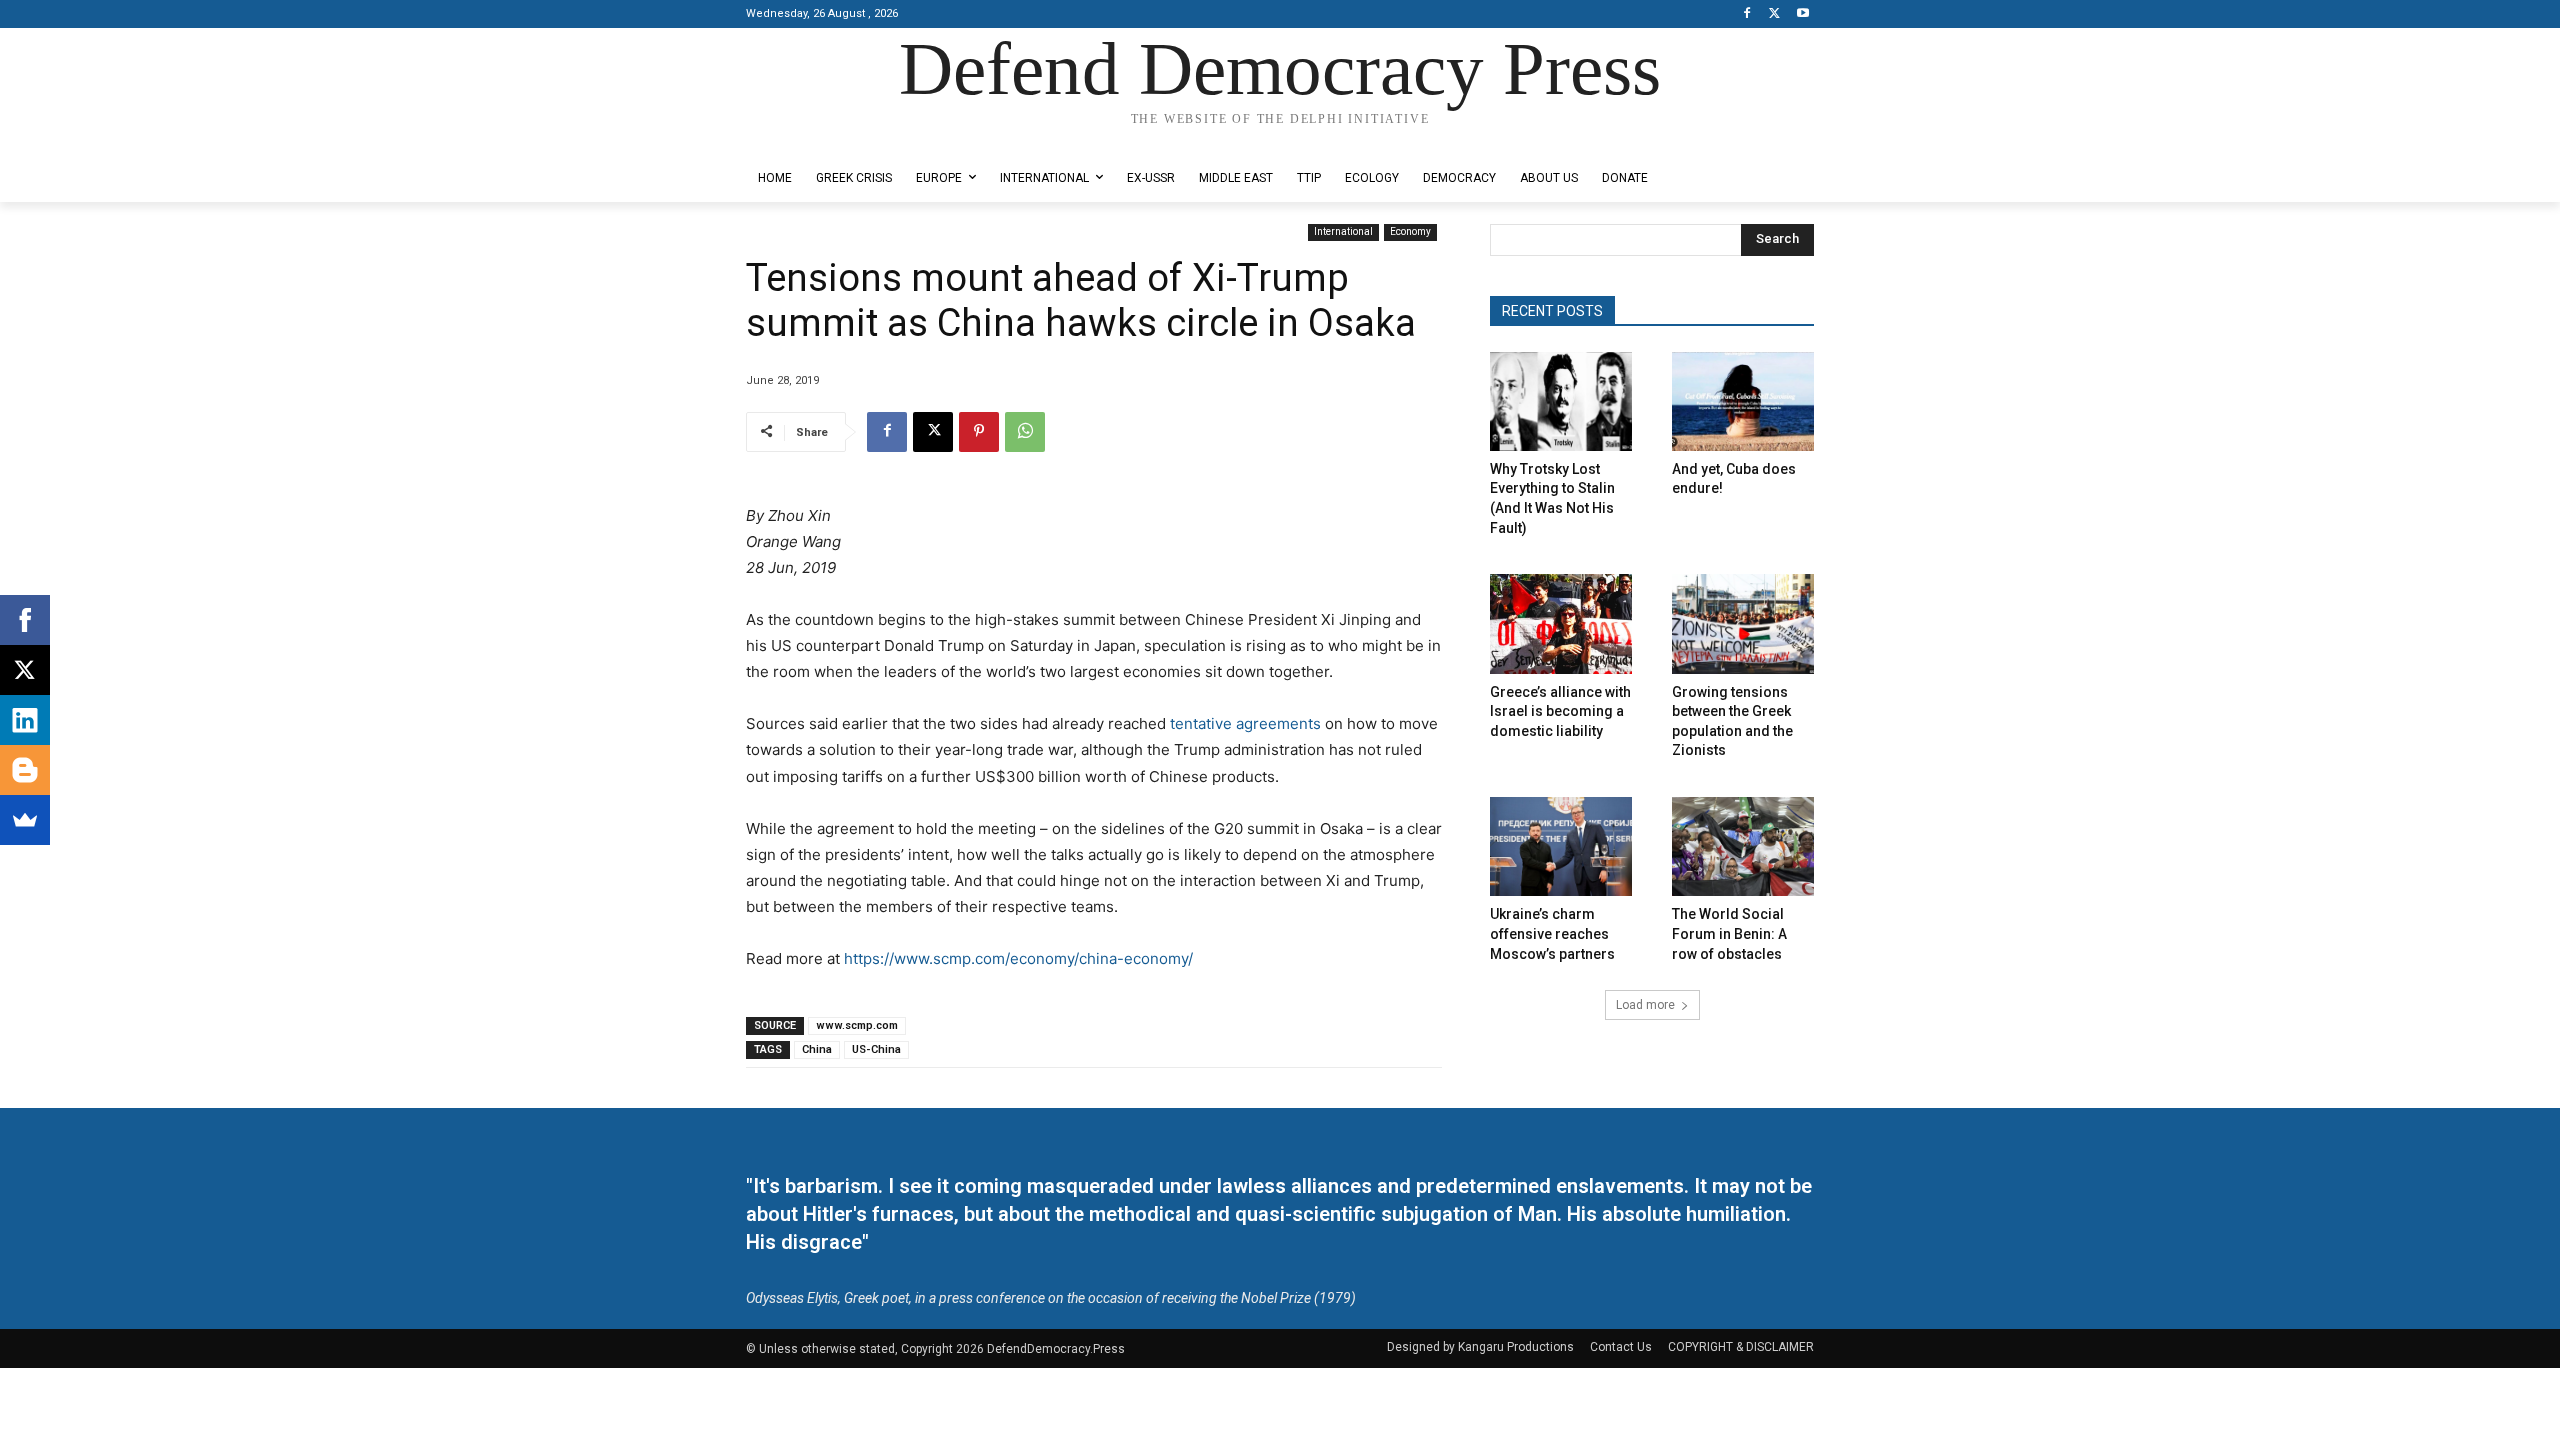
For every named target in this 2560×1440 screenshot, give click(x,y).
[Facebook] (1747, 14)
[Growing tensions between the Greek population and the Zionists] (1743, 623)
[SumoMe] (25, 820)
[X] (1774, 14)
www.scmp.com (857, 1025)
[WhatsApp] (1025, 432)
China (817, 1049)
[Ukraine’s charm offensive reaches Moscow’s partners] (1561, 846)
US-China (876, 1049)
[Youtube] (1802, 14)
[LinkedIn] (25, 720)
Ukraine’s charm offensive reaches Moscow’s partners (1552, 933)
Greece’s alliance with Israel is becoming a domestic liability (1560, 711)
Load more (1645, 1005)
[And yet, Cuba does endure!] (1743, 401)
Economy (1410, 231)
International (1343, 231)
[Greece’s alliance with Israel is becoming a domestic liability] (1561, 623)
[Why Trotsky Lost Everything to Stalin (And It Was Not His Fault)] (1561, 401)
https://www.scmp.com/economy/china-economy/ (1018, 958)
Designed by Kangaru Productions (824, 138)
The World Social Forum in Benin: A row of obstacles (1729, 933)
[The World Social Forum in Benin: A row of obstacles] (1743, 846)
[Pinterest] (979, 432)
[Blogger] (25, 770)
